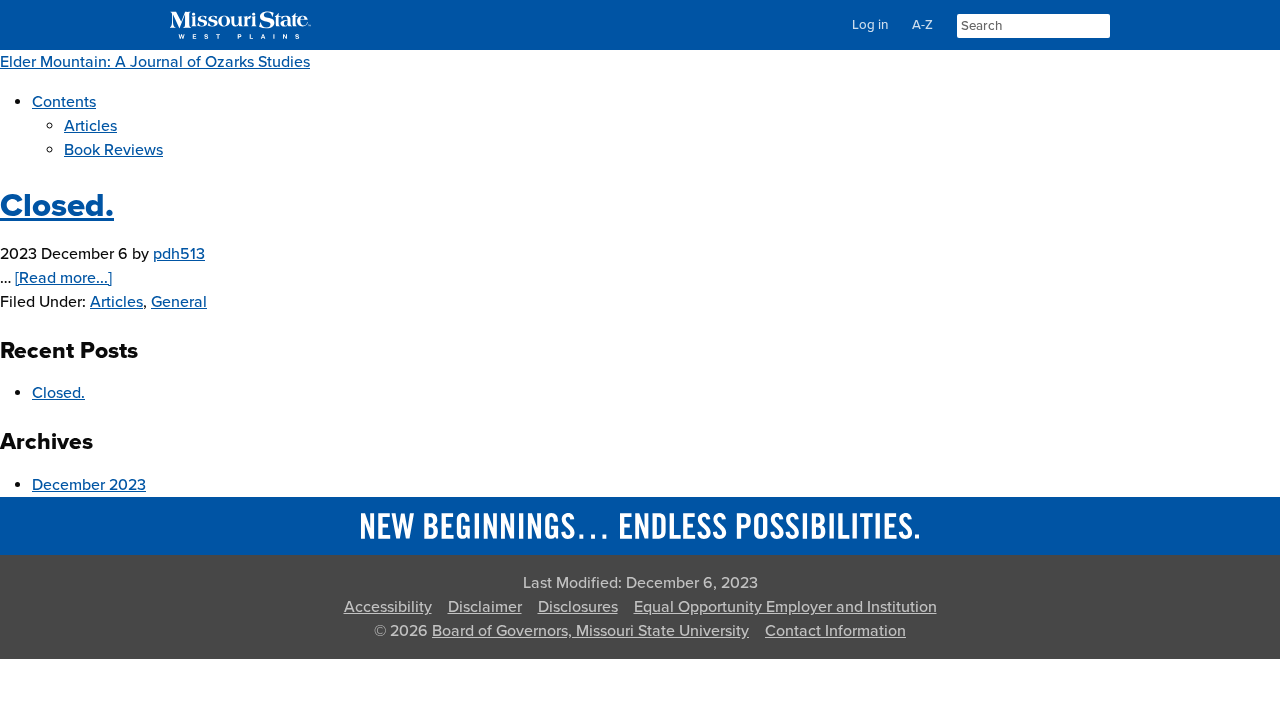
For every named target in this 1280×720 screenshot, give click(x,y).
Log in (870, 25)
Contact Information (835, 631)
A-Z (922, 25)
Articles (116, 302)
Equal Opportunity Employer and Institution (785, 607)
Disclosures (578, 607)
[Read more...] (63, 278)
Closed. (57, 205)
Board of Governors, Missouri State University (590, 631)
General (179, 302)
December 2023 (89, 485)
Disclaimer (485, 607)
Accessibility (388, 607)
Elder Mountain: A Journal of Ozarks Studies (155, 62)
